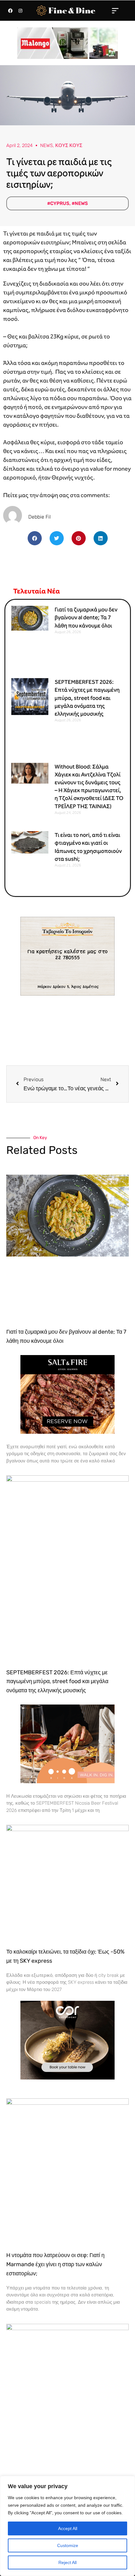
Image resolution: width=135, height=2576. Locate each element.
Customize (68, 2545)
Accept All (68, 2528)
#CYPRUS (58, 203)
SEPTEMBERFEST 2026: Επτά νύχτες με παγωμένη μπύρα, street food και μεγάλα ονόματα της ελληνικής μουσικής (87, 698)
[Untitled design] (67, 43)
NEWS (46, 145)
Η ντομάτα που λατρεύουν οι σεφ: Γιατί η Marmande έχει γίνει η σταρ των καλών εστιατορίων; (55, 2264)
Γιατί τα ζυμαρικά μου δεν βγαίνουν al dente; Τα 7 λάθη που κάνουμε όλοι (86, 617)
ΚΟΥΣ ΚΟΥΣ (69, 145)
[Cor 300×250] (67, 2040)
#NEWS (80, 203)
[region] (67, 2526)
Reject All (67, 2562)
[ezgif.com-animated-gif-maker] (67, 1394)
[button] (115, 10)
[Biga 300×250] (67, 1743)
